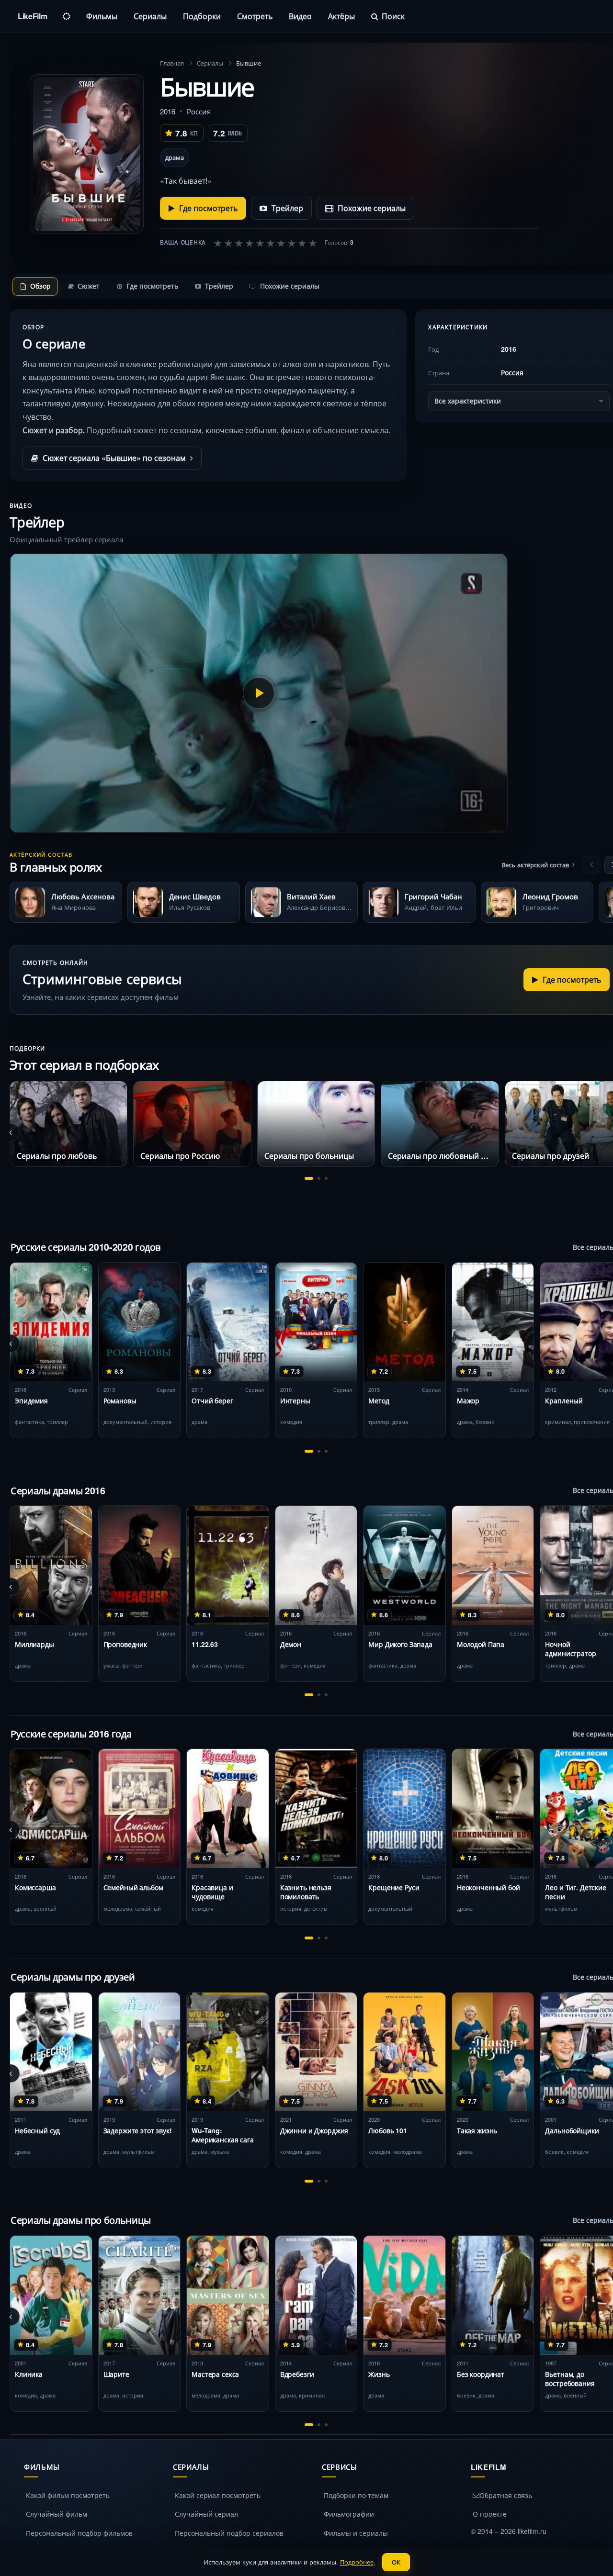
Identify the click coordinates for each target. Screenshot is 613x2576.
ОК (396, 2562)
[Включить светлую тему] (67, 16)
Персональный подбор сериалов (229, 2533)
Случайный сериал (206, 2514)
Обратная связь (506, 2495)
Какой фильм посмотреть (68, 2495)
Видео (300, 16)
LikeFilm (32, 16)
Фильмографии (349, 2514)
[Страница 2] (319, 1178)
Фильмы (102, 16)
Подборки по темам (356, 2495)
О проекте (490, 2514)
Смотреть (255, 16)
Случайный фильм (57, 2514)
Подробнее (357, 2562)
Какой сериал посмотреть (218, 2495)
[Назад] (591, 865)
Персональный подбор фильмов (79, 2533)
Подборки (202, 16)
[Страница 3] (326, 1178)
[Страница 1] (309, 1178)
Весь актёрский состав (535, 865)
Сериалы (150, 16)
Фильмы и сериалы (356, 2533)
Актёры (341, 16)
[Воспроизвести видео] (259, 693)
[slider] (265, 243)
